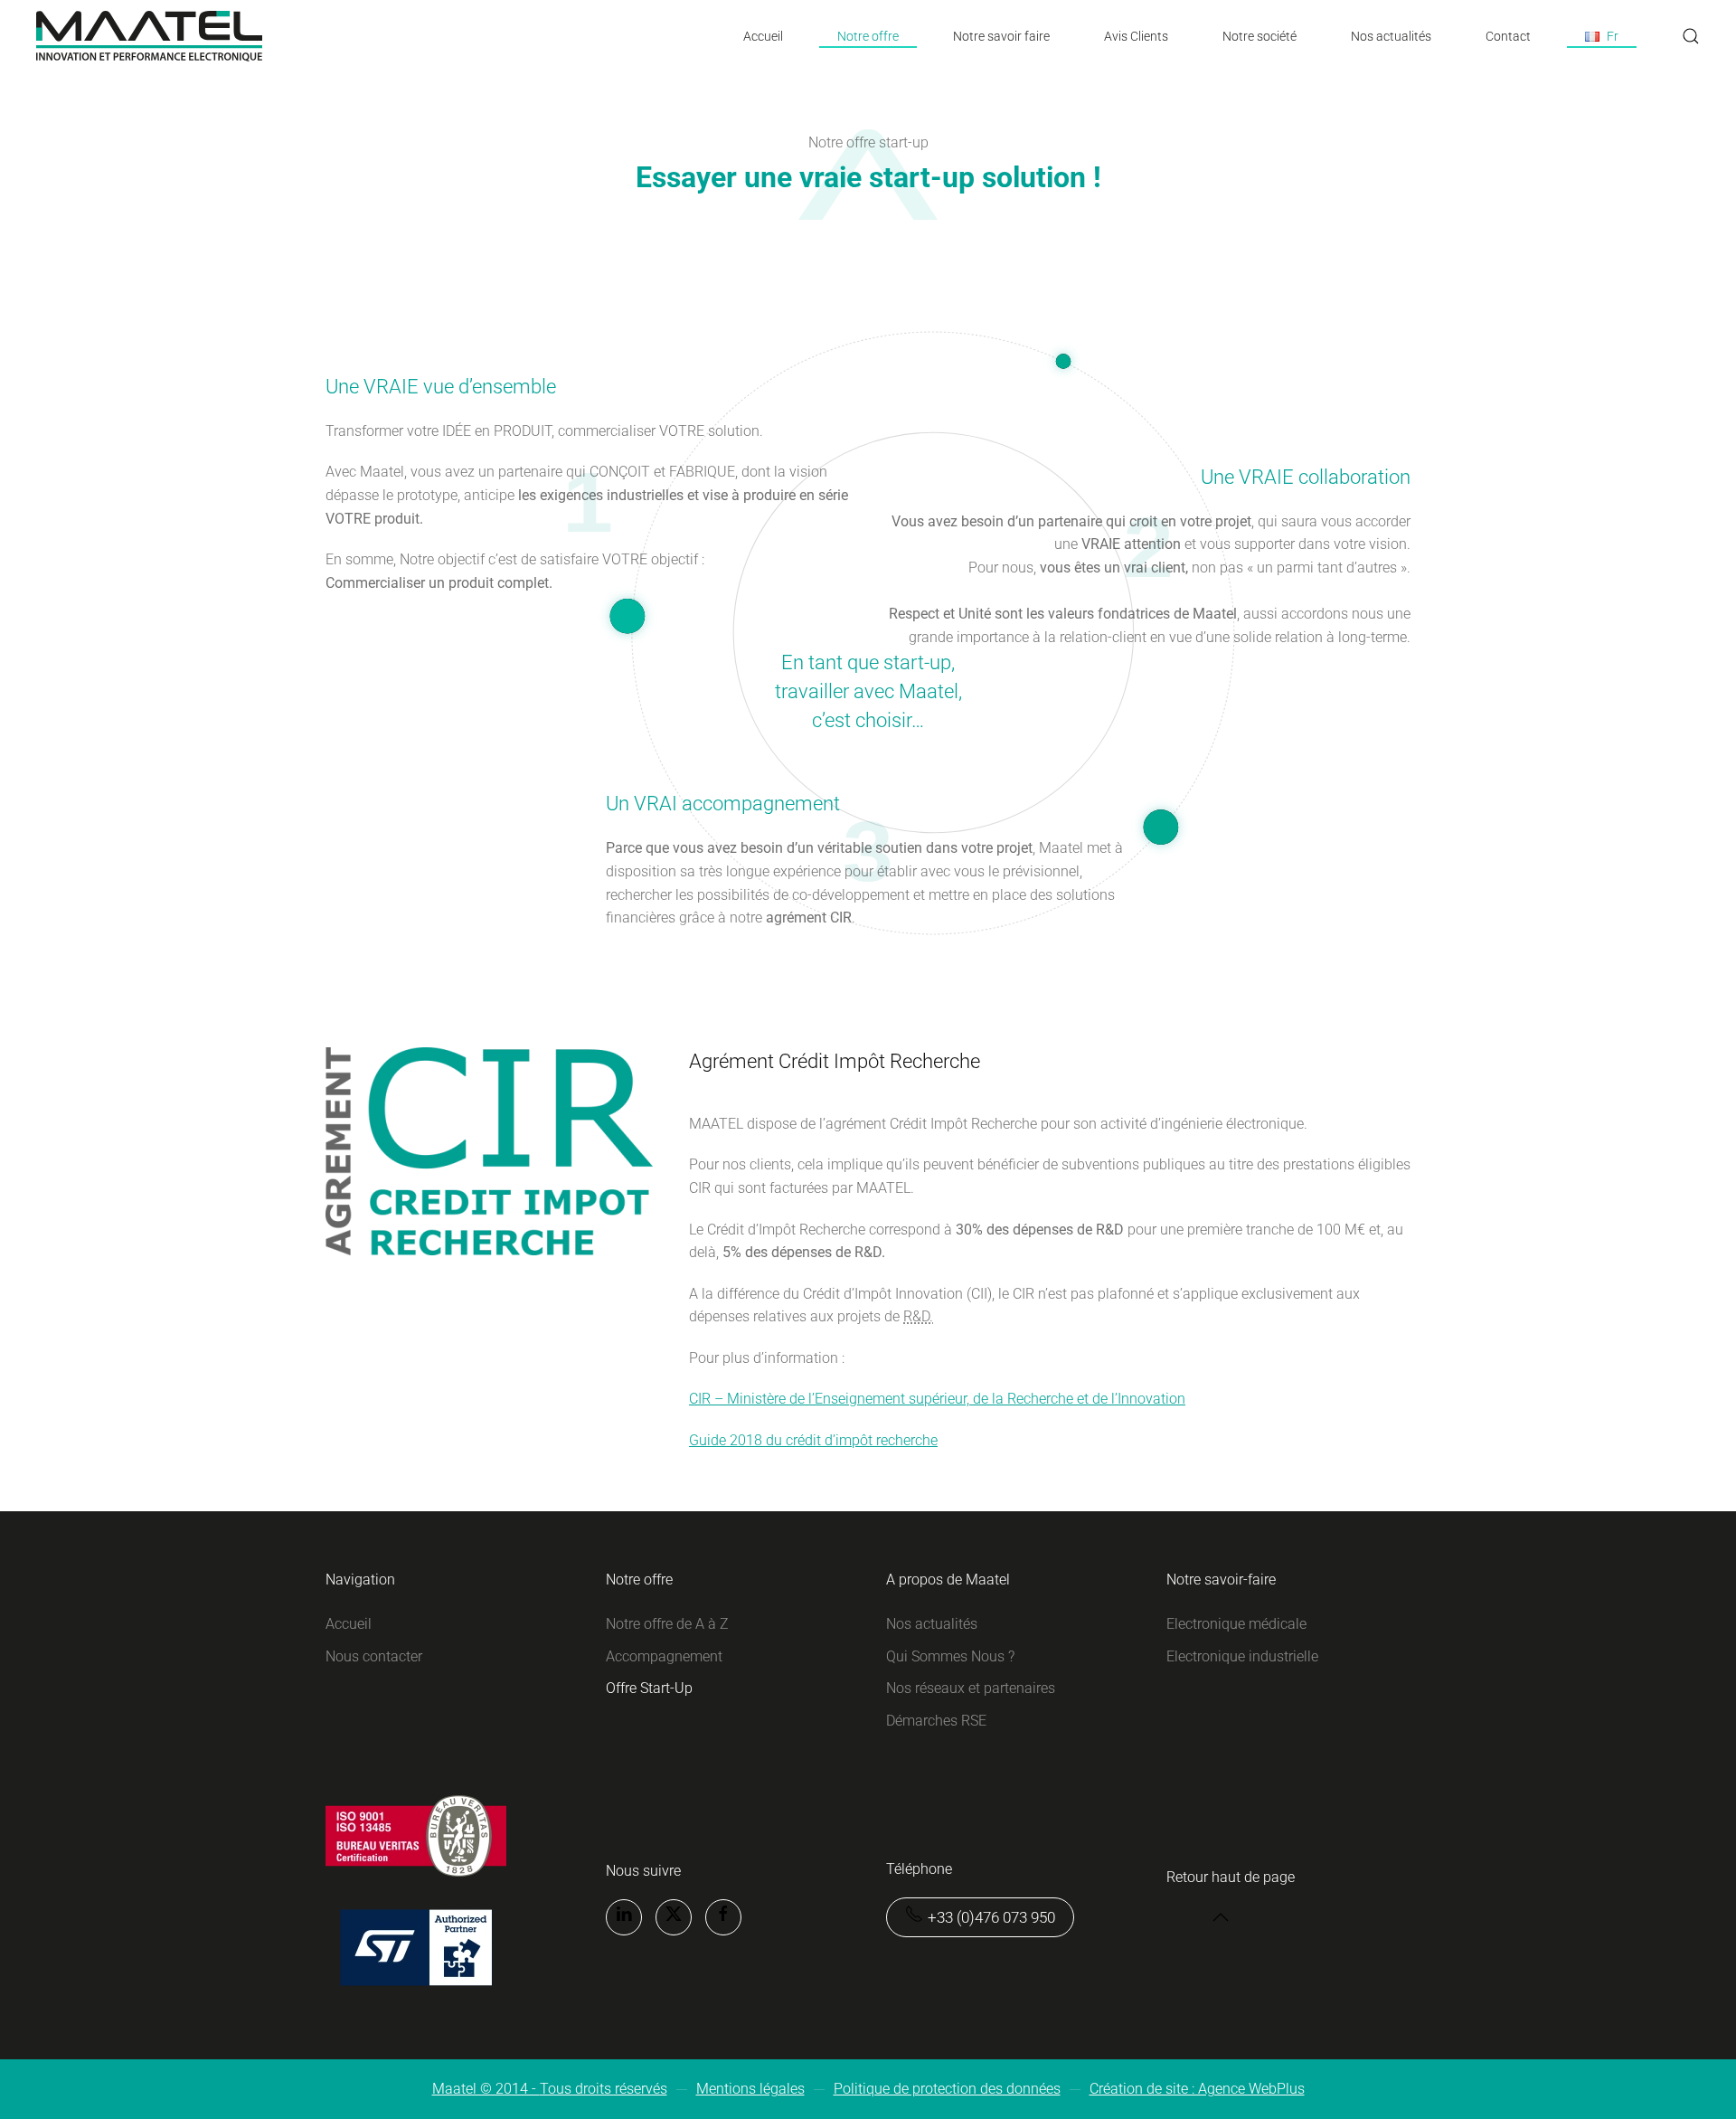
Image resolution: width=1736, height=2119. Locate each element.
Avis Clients (1136, 36)
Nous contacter (374, 1656)
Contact (1508, 36)
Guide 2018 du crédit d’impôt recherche (813, 1440)
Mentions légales (750, 2089)
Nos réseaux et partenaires (971, 1688)
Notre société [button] (1260, 36)
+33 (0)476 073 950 (991, 1917)
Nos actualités (1391, 36)
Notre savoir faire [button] (1001, 36)
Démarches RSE (936, 1721)
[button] (1602, 36)
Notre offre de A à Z (667, 1624)
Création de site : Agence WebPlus (1197, 2089)
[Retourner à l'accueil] (149, 36)
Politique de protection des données (947, 2089)
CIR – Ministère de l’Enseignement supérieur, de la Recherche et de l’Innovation (937, 1399)
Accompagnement (664, 1656)
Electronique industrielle (1242, 1656)
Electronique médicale (1236, 1624)
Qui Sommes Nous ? (950, 1656)
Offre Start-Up (649, 1688)
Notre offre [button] (868, 36)
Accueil (763, 36)
